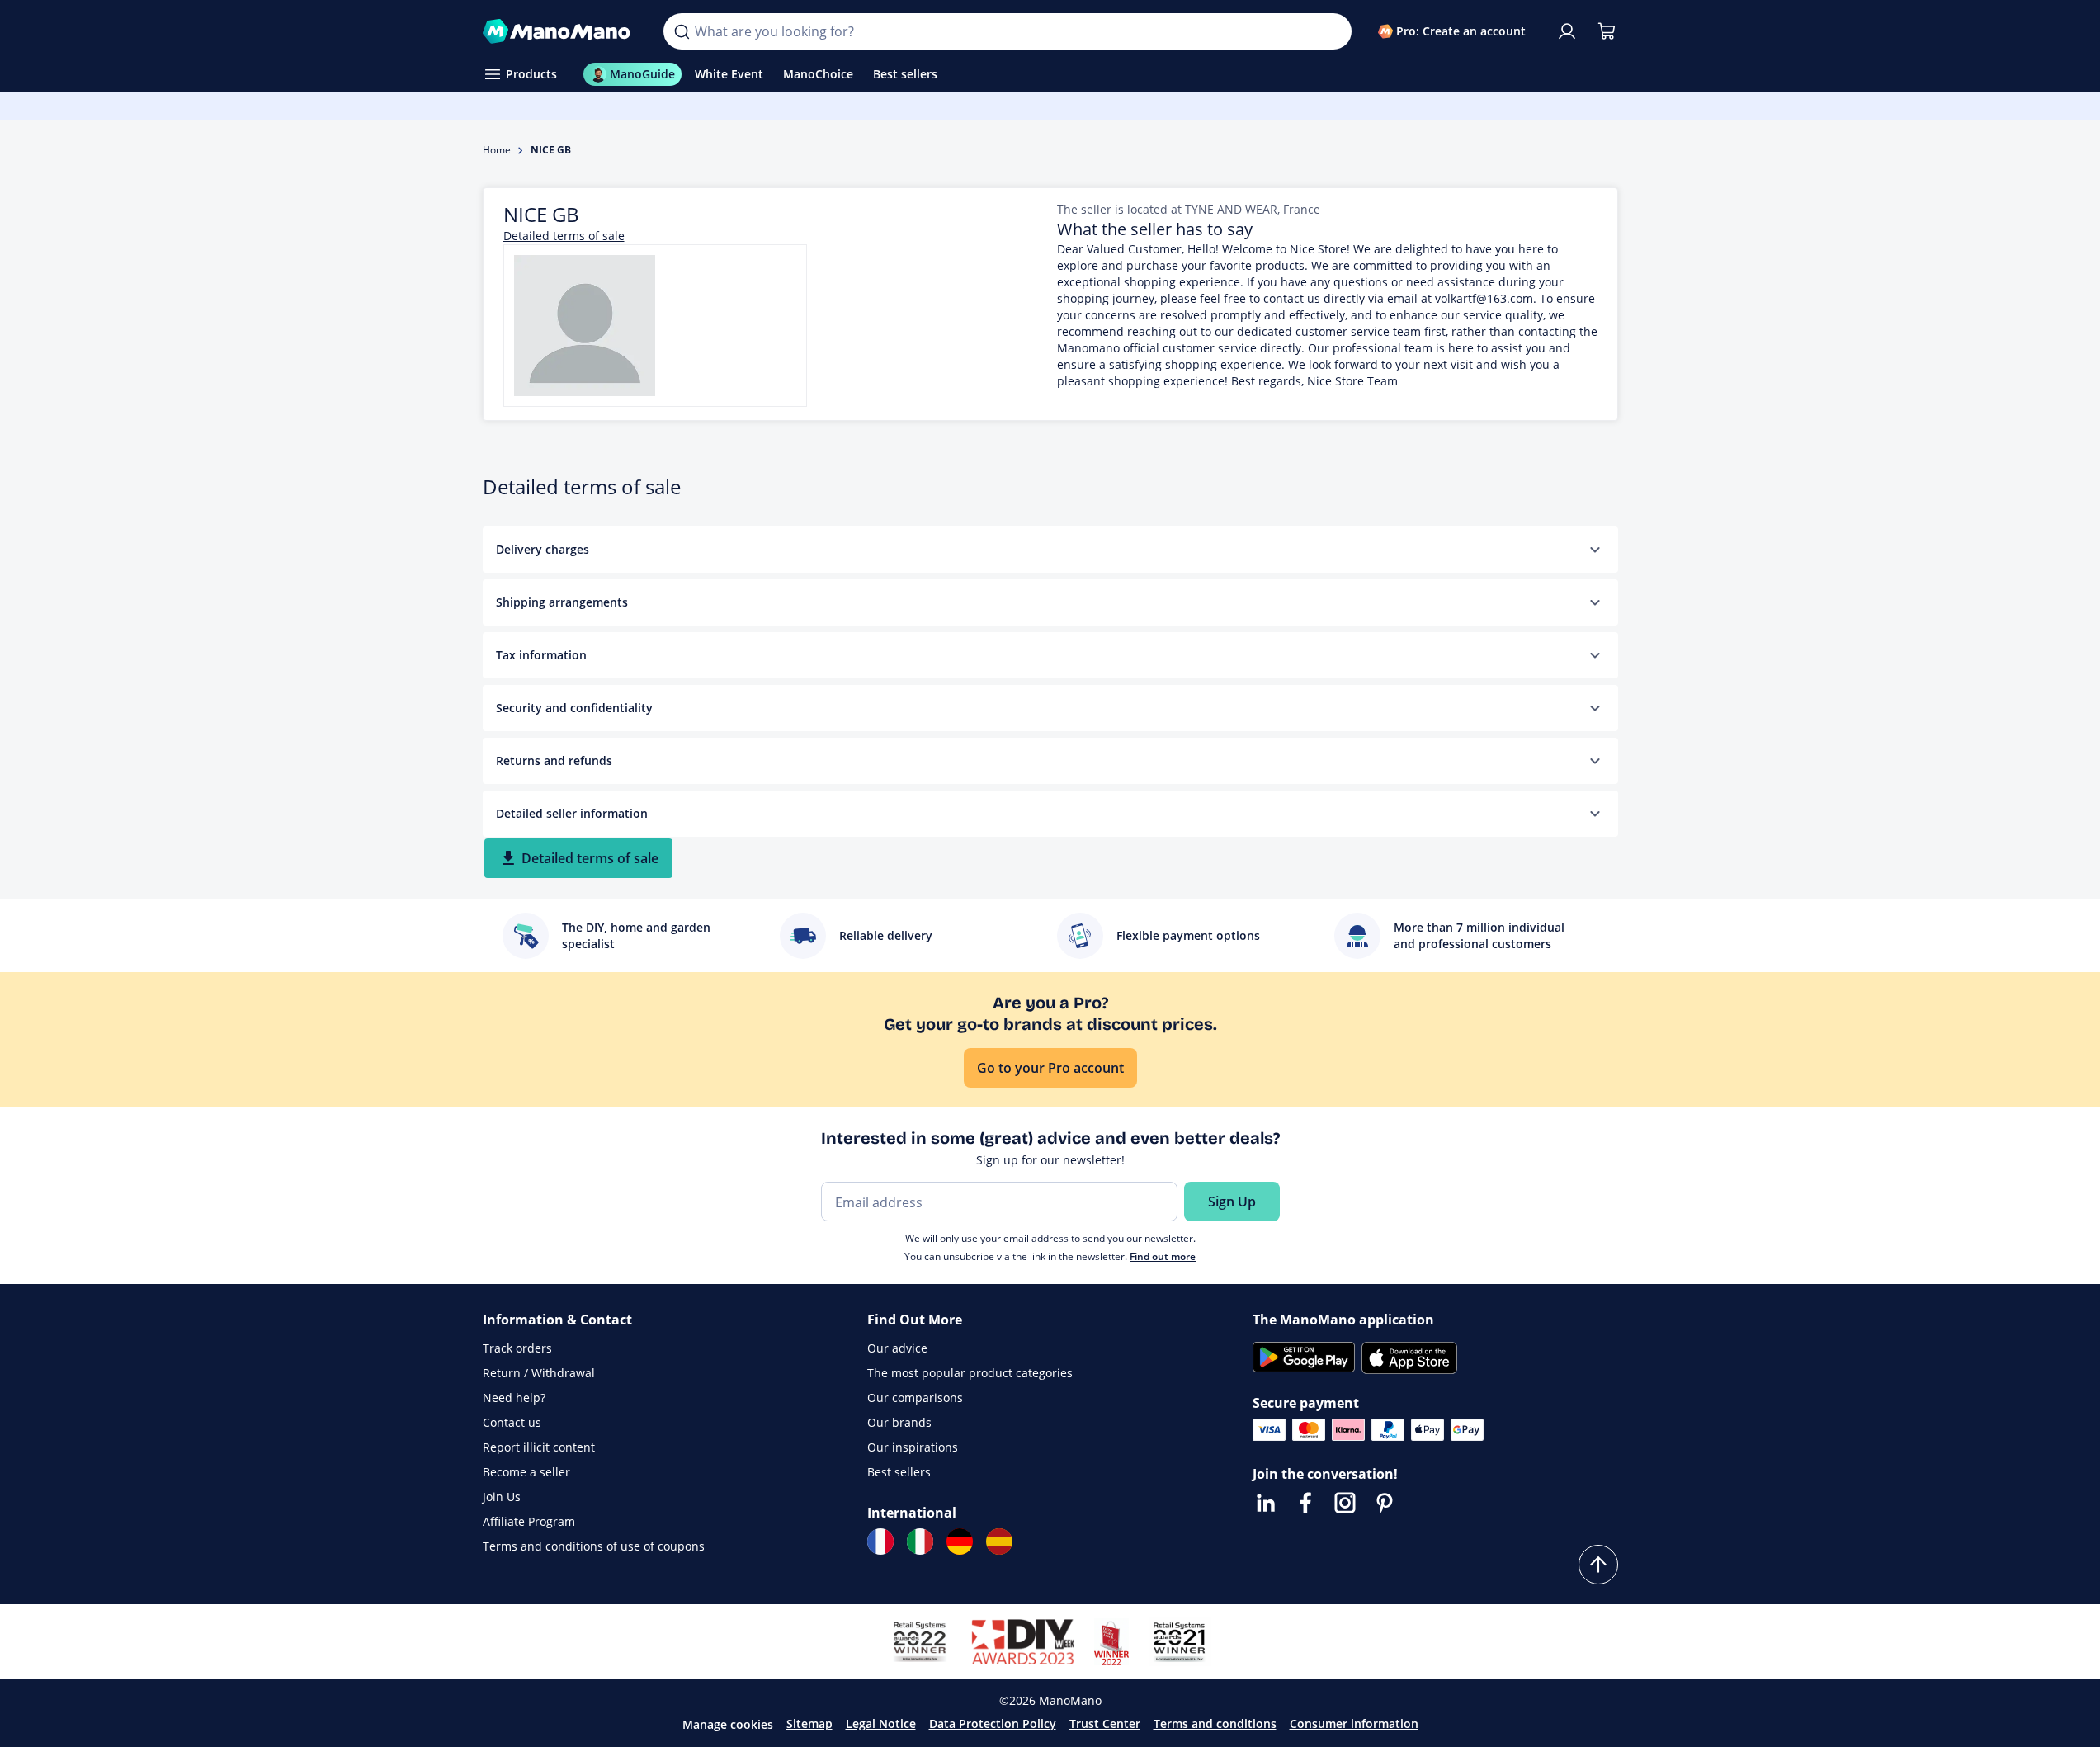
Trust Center (1105, 1723)
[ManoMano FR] (880, 1542)
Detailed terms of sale (564, 236)
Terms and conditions (1215, 1723)
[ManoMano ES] (999, 1542)
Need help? (514, 1398)
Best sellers (899, 1472)
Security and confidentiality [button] (574, 708)
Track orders (517, 1348)
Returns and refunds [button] (554, 760)
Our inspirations (913, 1447)
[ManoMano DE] (960, 1542)
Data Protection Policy (993, 1723)
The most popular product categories (970, 1373)
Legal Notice (881, 1723)
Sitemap (809, 1723)
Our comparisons (915, 1398)
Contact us (512, 1422)
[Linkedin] (1266, 1503)
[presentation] (1595, 550)
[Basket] (1607, 31)
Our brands (899, 1422)
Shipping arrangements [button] (562, 602)
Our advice (897, 1348)
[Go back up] (1598, 1565)
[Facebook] (1305, 1503)
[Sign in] (1567, 31)
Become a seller (526, 1472)
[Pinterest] (1385, 1503)
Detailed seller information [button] (572, 813)
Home (497, 150)
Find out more (1163, 1256)
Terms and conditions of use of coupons (594, 1546)
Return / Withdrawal (539, 1373)
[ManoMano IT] (920, 1542)
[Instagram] (1345, 1503)
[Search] (682, 31)
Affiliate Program (529, 1521)
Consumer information (1354, 1723)
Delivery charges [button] (543, 549)
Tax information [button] (541, 655)
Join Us (502, 1497)
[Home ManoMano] (560, 31)
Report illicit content (539, 1447)
